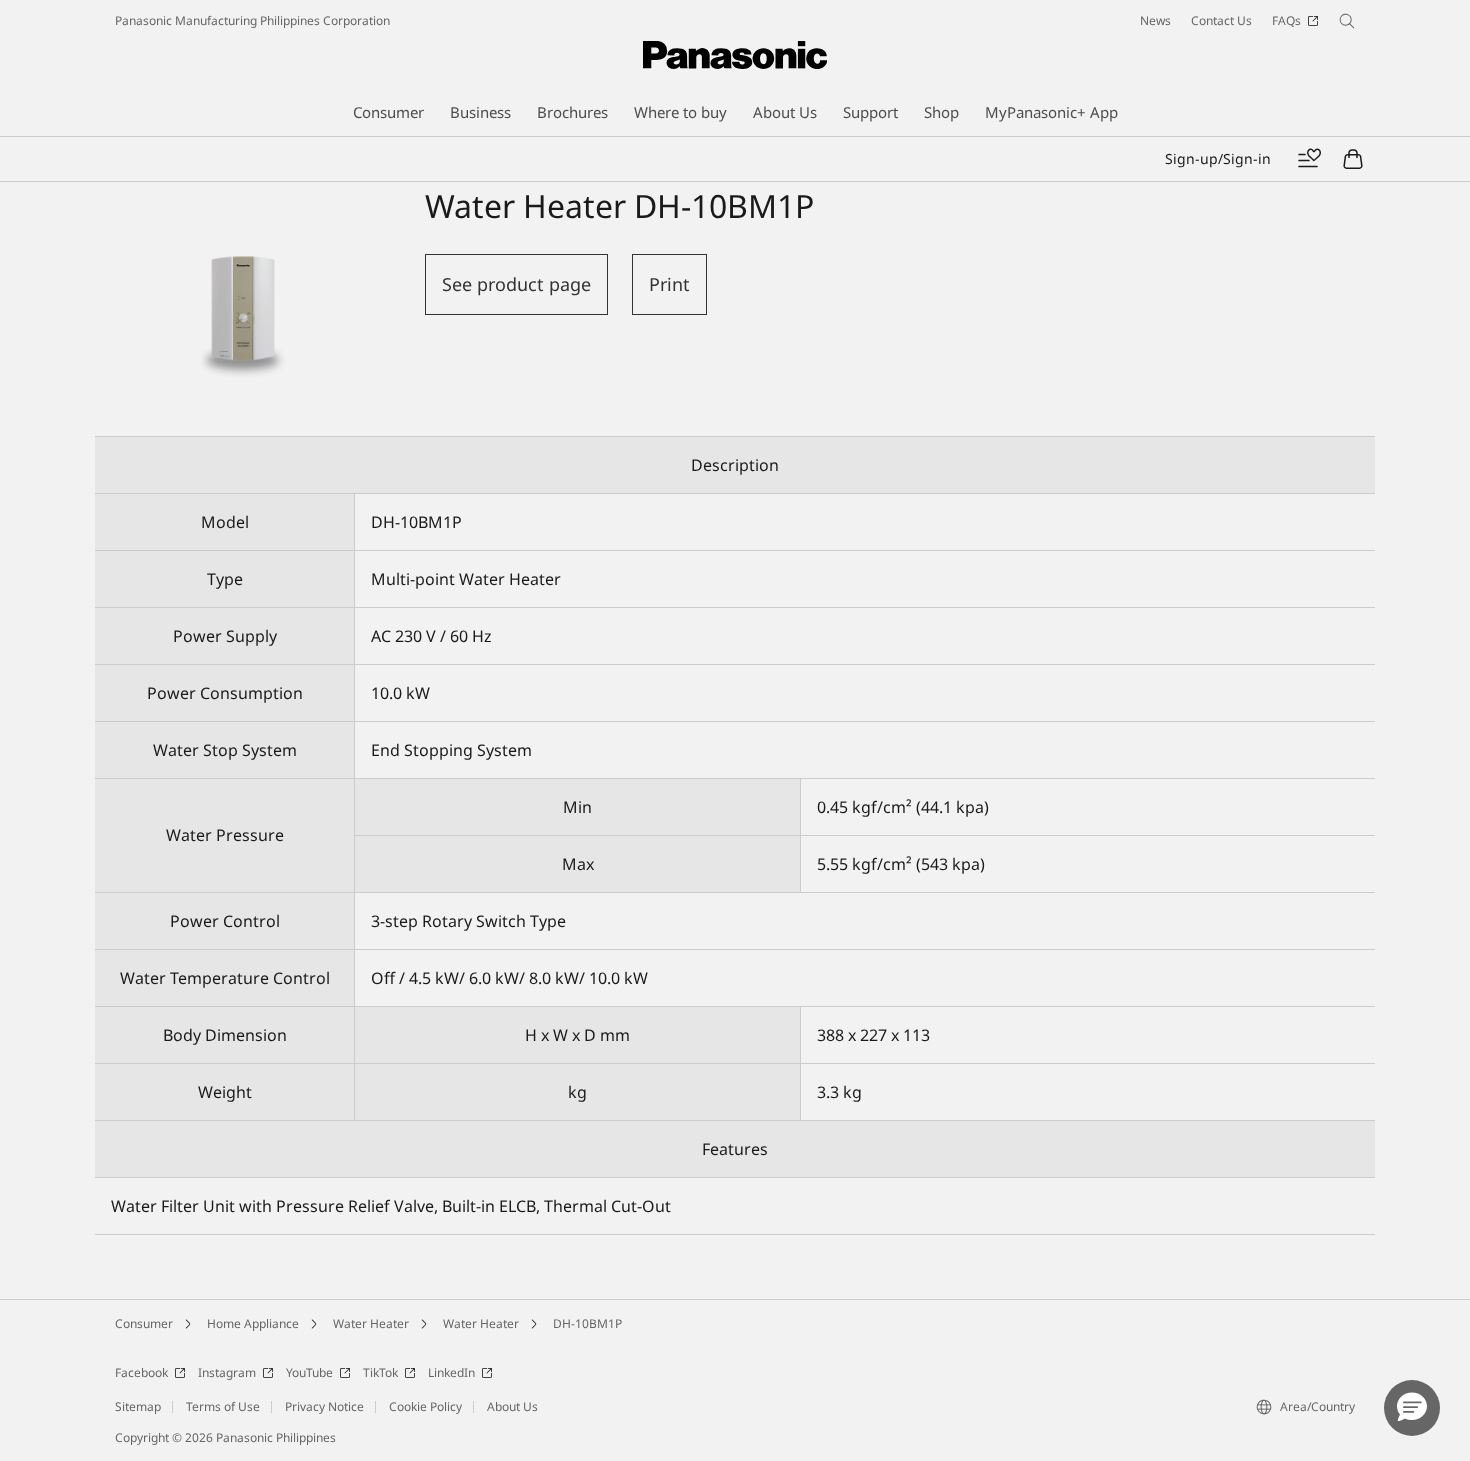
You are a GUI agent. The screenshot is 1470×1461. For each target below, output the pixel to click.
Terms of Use (223, 1406)
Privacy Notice (324, 1406)
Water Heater (371, 1323)
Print (669, 284)
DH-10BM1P (587, 1323)
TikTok (380, 1372)
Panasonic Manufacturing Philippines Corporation (252, 20)
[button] (1412, 1408)
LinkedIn (451, 1372)
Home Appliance (253, 1323)
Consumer (144, 1323)
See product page (516, 284)
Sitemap (138, 1406)
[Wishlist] (1309, 159)
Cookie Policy (425, 1406)
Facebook (141, 1372)
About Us (512, 1406)
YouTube (309, 1372)
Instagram (227, 1372)
